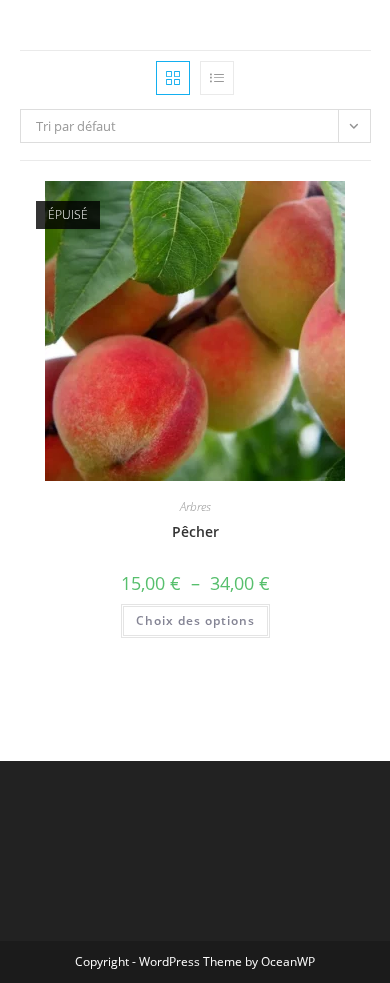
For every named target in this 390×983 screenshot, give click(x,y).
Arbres (195, 506)
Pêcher (195, 531)
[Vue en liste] (217, 78)
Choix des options (195, 620)
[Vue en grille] (173, 78)
